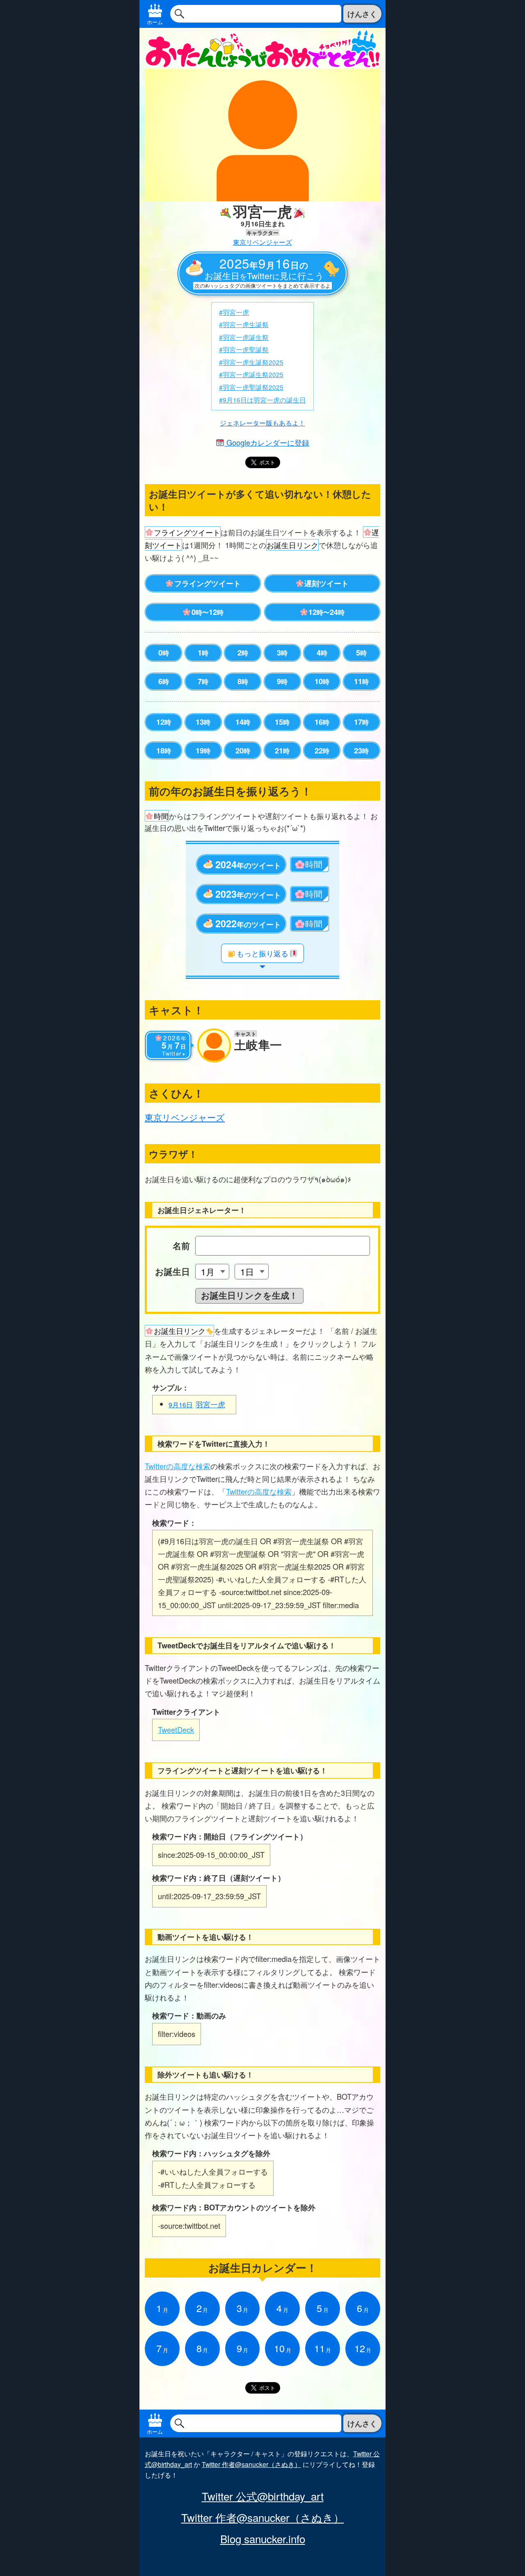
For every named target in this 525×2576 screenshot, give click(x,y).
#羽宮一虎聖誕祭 (244, 349)
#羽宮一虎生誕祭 (244, 324)
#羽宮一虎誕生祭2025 (251, 374)
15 (282, 722)
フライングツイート (208, 583)
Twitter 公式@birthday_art (263, 2496)
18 (164, 751)
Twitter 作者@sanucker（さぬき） (251, 2464)
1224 (326, 612)
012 (208, 612)
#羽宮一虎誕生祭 (244, 337)
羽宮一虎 (197, 1404)
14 (243, 722)
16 (322, 722)
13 (203, 722)
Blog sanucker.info (263, 2539)
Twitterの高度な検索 (178, 1466)
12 (164, 722)
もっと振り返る (262, 953)
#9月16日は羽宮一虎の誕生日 (262, 400)
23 (361, 751)
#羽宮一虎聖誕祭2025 (251, 387)
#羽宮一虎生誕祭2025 (251, 362)
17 (361, 722)
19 (203, 751)
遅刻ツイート (326, 583)
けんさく (362, 14)
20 (243, 751)
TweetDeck (176, 1729)
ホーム (155, 22)
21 (282, 751)
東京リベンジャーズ (262, 242)
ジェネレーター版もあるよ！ (262, 423)
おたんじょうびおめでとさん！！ (263, 48)
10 (322, 681)
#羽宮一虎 (234, 312)
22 (322, 751)
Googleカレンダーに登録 (267, 442)
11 (361, 681)
